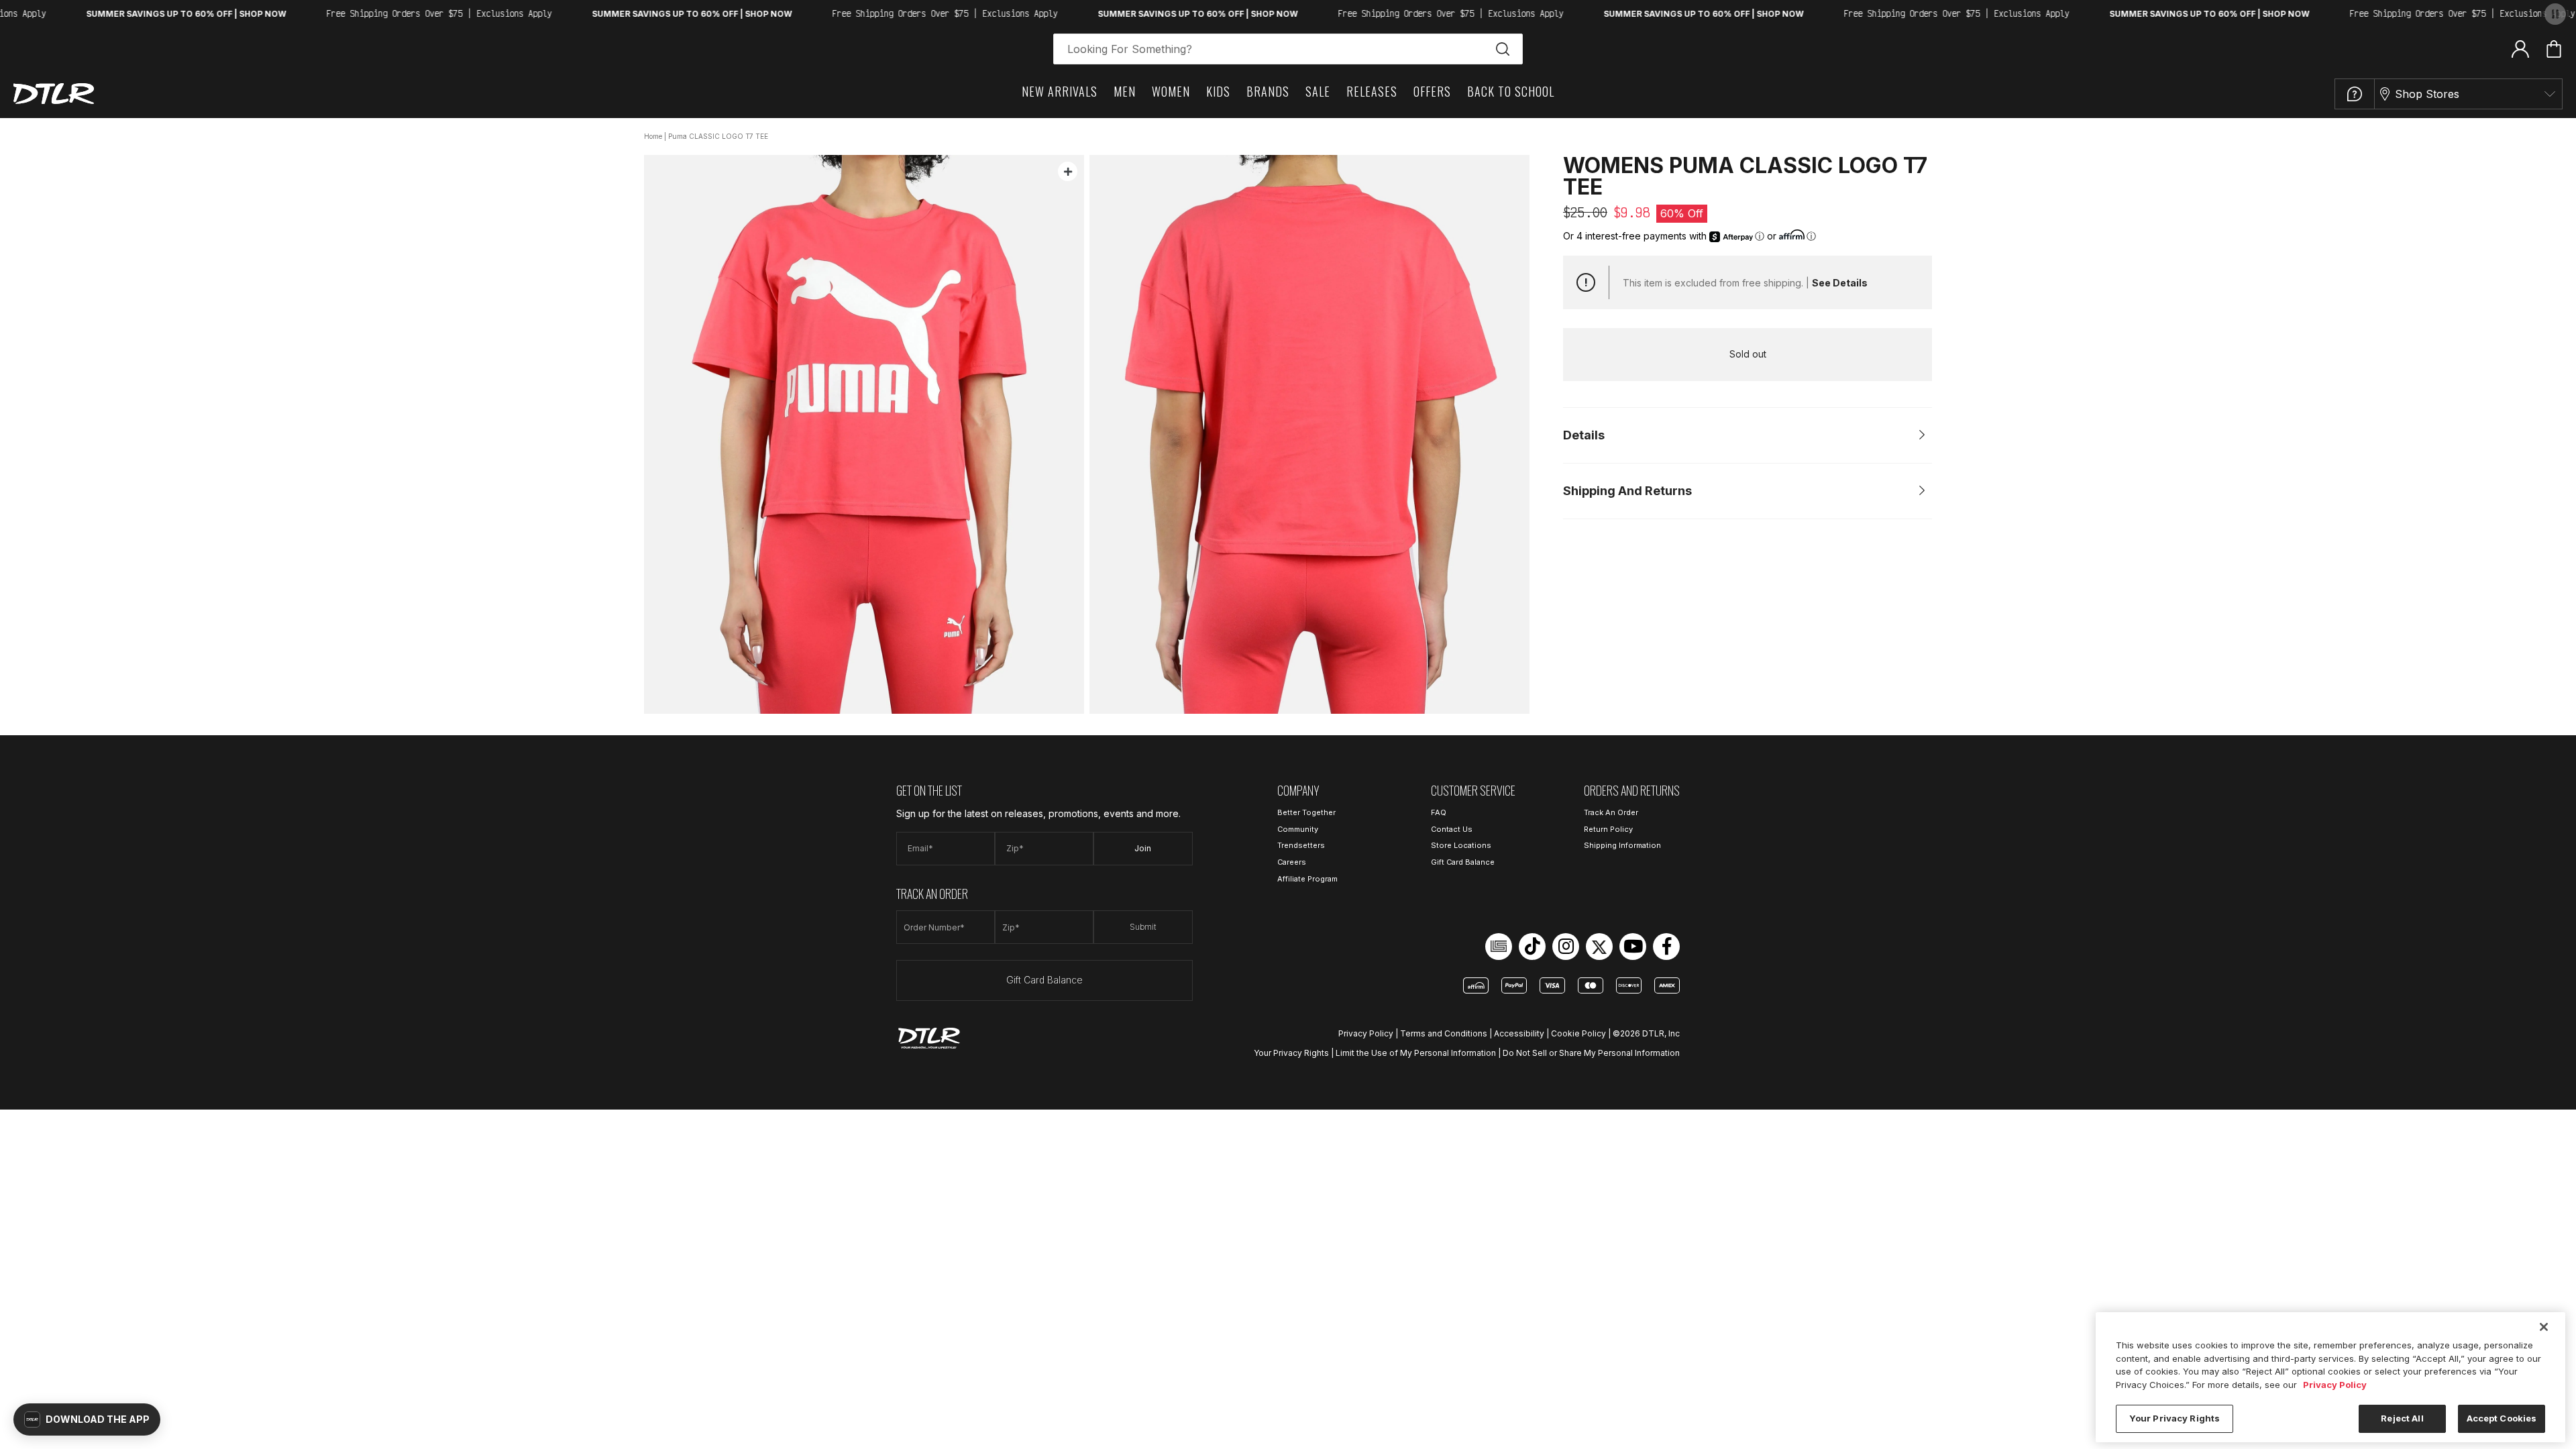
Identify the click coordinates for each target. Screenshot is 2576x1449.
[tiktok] (1532, 947)
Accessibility (1519, 1033)
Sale (1318, 91)
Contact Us (1452, 829)
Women (1171, 91)
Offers (1432, 91)
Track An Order (1611, 812)
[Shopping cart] (2554, 49)
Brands (1268, 91)
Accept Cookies (2502, 1418)
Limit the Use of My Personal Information (1416, 1053)
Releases (1372, 91)
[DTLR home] (54, 94)
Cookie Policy (1578, 1033)
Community (1298, 829)
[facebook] (1666, 947)
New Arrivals (1060, 91)
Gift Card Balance (1044, 980)
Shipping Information (1622, 845)
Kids (1218, 91)
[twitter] (1599, 947)
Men (1125, 91)
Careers (1292, 862)
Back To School (1511, 91)
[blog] (1499, 947)
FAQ (1439, 812)
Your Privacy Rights (1291, 1053)
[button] (87, 1419)
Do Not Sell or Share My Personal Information (1591, 1053)
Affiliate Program (1307, 879)
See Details (1840, 283)
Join (1143, 848)
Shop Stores (2427, 94)
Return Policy (1608, 829)
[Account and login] (2520, 48)
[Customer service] (2355, 94)
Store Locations (1461, 845)
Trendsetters (1301, 845)
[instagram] (1566, 947)
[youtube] (1633, 947)
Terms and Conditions (1444, 1033)
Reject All (2402, 1418)
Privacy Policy (1366, 1033)
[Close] (2544, 1327)
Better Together (1306, 812)
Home (653, 136)
